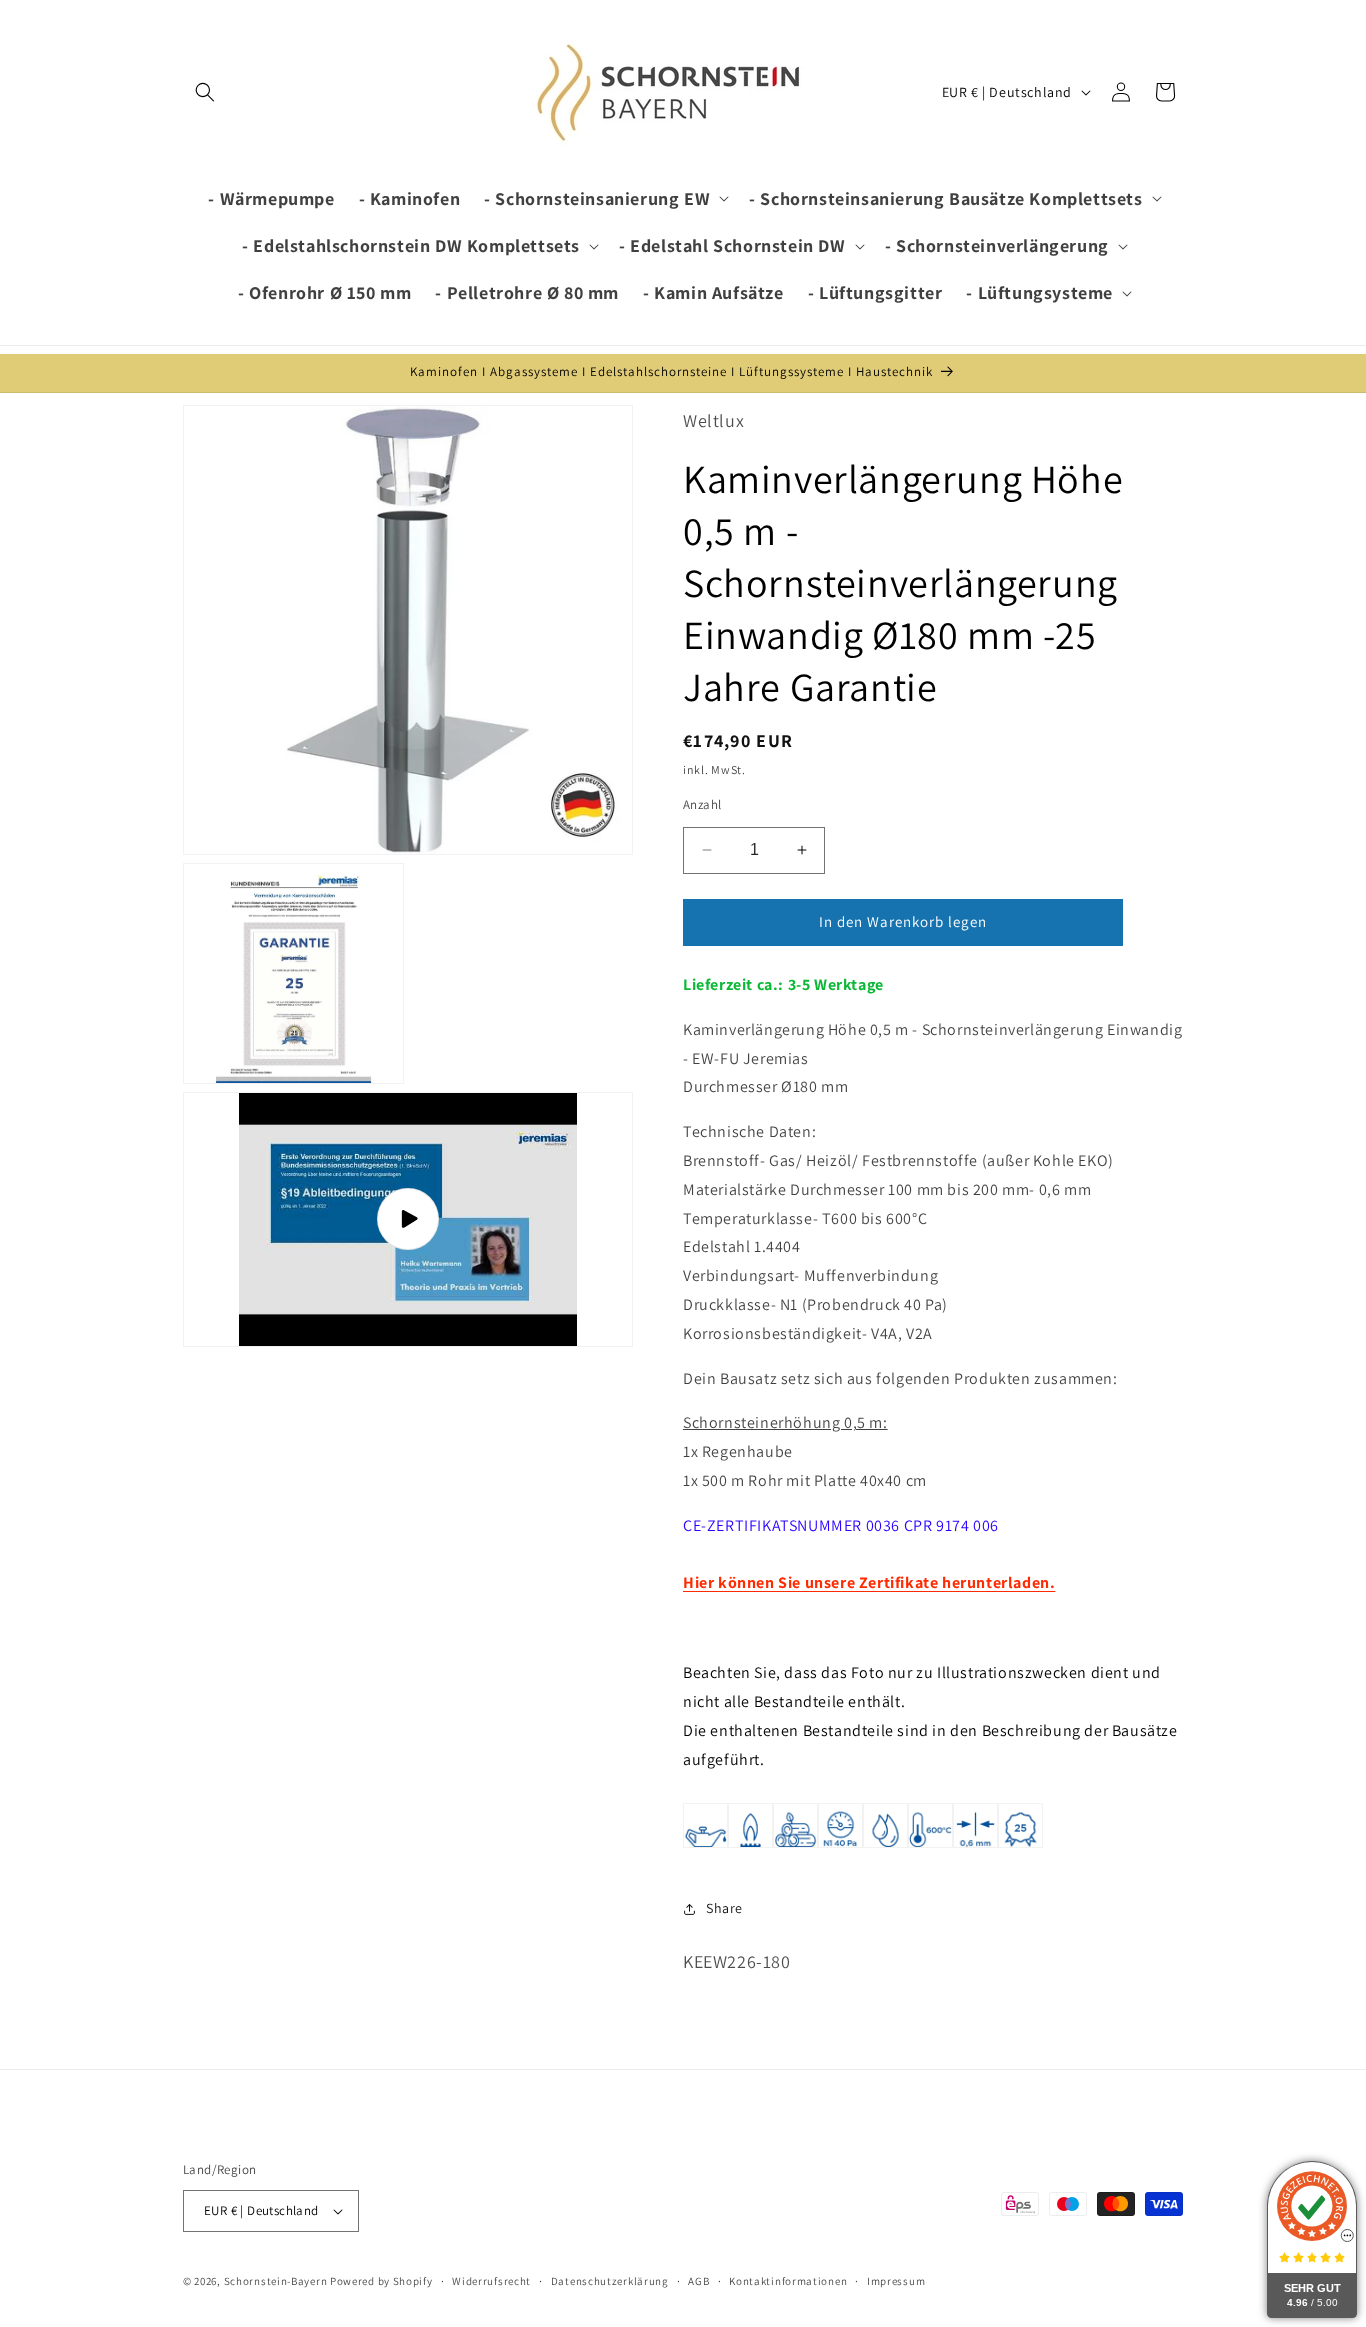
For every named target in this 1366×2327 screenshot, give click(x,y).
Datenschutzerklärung (610, 2281)
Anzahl (702, 804)
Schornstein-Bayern (276, 2281)
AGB (698, 2281)
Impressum (896, 2281)
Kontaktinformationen (788, 2281)
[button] (205, 92)
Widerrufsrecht (491, 2281)
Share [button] (724, 1908)
